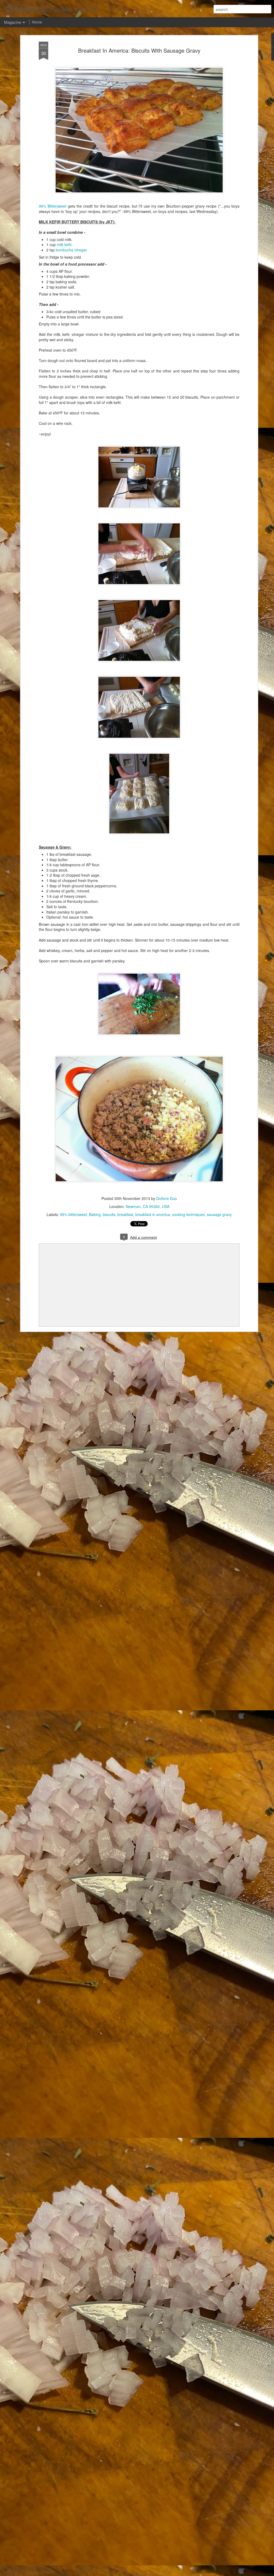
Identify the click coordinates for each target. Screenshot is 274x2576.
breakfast (125, 1214)
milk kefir (64, 244)
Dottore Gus (167, 1198)
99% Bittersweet (53, 206)
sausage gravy (219, 1214)
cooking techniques (188, 1214)
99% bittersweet (73, 1214)
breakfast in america (153, 1214)
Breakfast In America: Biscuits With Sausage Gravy (139, 50)
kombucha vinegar (71, 250)
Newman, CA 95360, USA (148, 1206)
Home (37, 22)
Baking (95, 1214)
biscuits (109, 1214)
